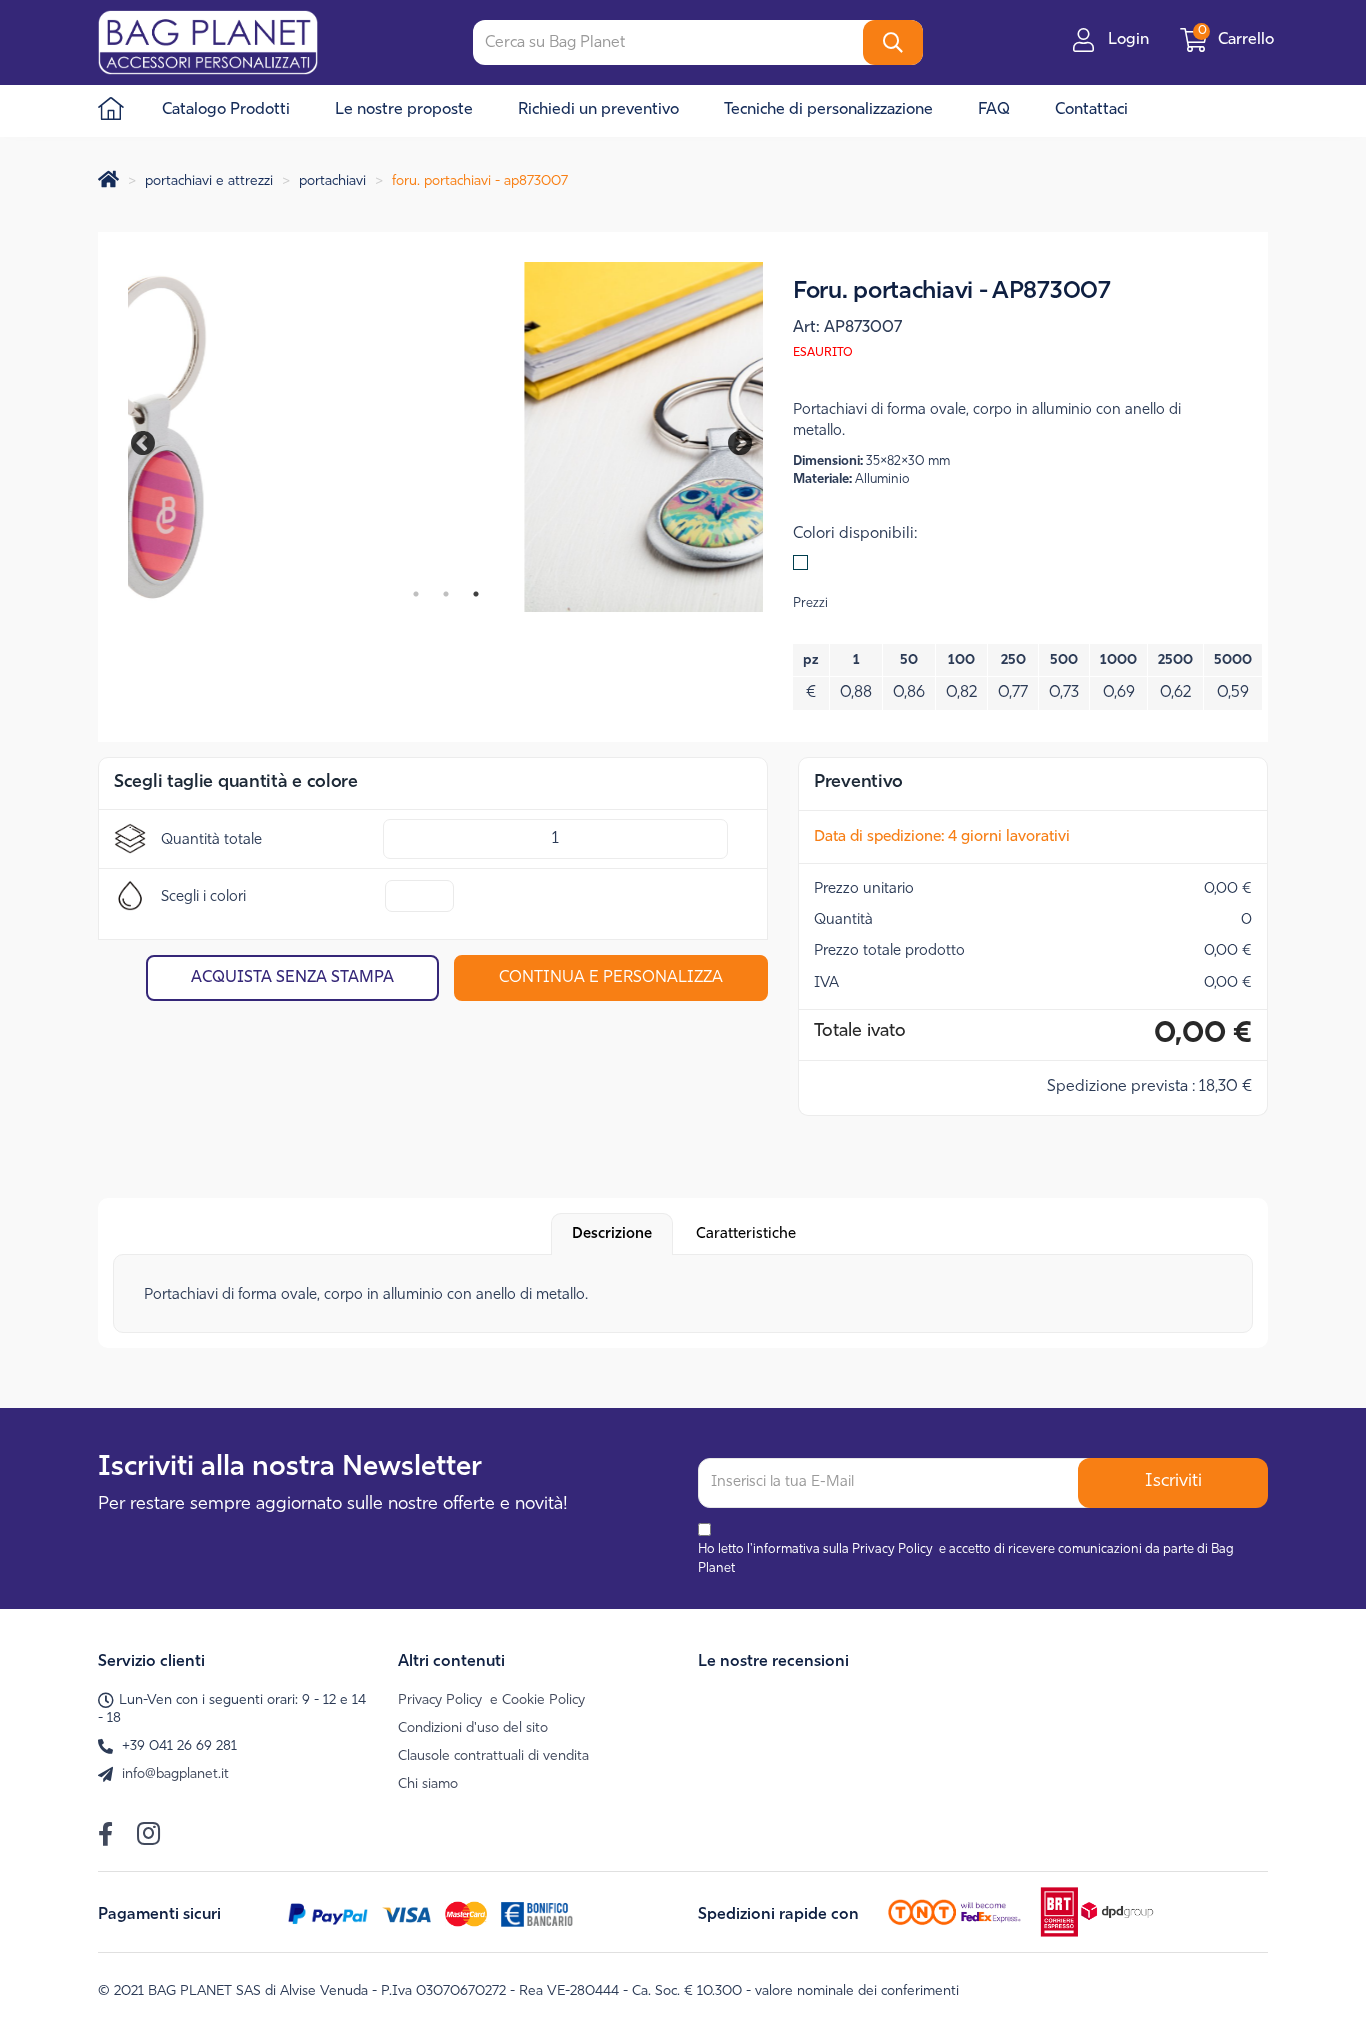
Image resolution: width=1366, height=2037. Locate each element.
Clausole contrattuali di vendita (493, 1756)
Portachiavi (332, 181)
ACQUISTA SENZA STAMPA (292, 978)
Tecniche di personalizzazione (828, 110)
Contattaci (1091, 110)
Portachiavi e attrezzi (209, 181)
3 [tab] (476, 594)
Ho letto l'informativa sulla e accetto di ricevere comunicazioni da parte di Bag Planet (966, 1559)
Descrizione (612, 1234)
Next (726, 440)
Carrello (1238, 40)
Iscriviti (1173, 1482)
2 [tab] (446, 594)
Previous (153, 440)
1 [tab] (416, 594)
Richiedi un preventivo (598, 110)
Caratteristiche (746, 1234)
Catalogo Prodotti (226, 110)
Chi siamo (428, 1784)
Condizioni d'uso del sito (473, 1728)
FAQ (994, 110)
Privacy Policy (892, 1549)
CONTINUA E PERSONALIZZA (611, 978)
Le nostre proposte (404, 110)
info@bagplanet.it (175, 1774)
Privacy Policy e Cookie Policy (491, 1700)
